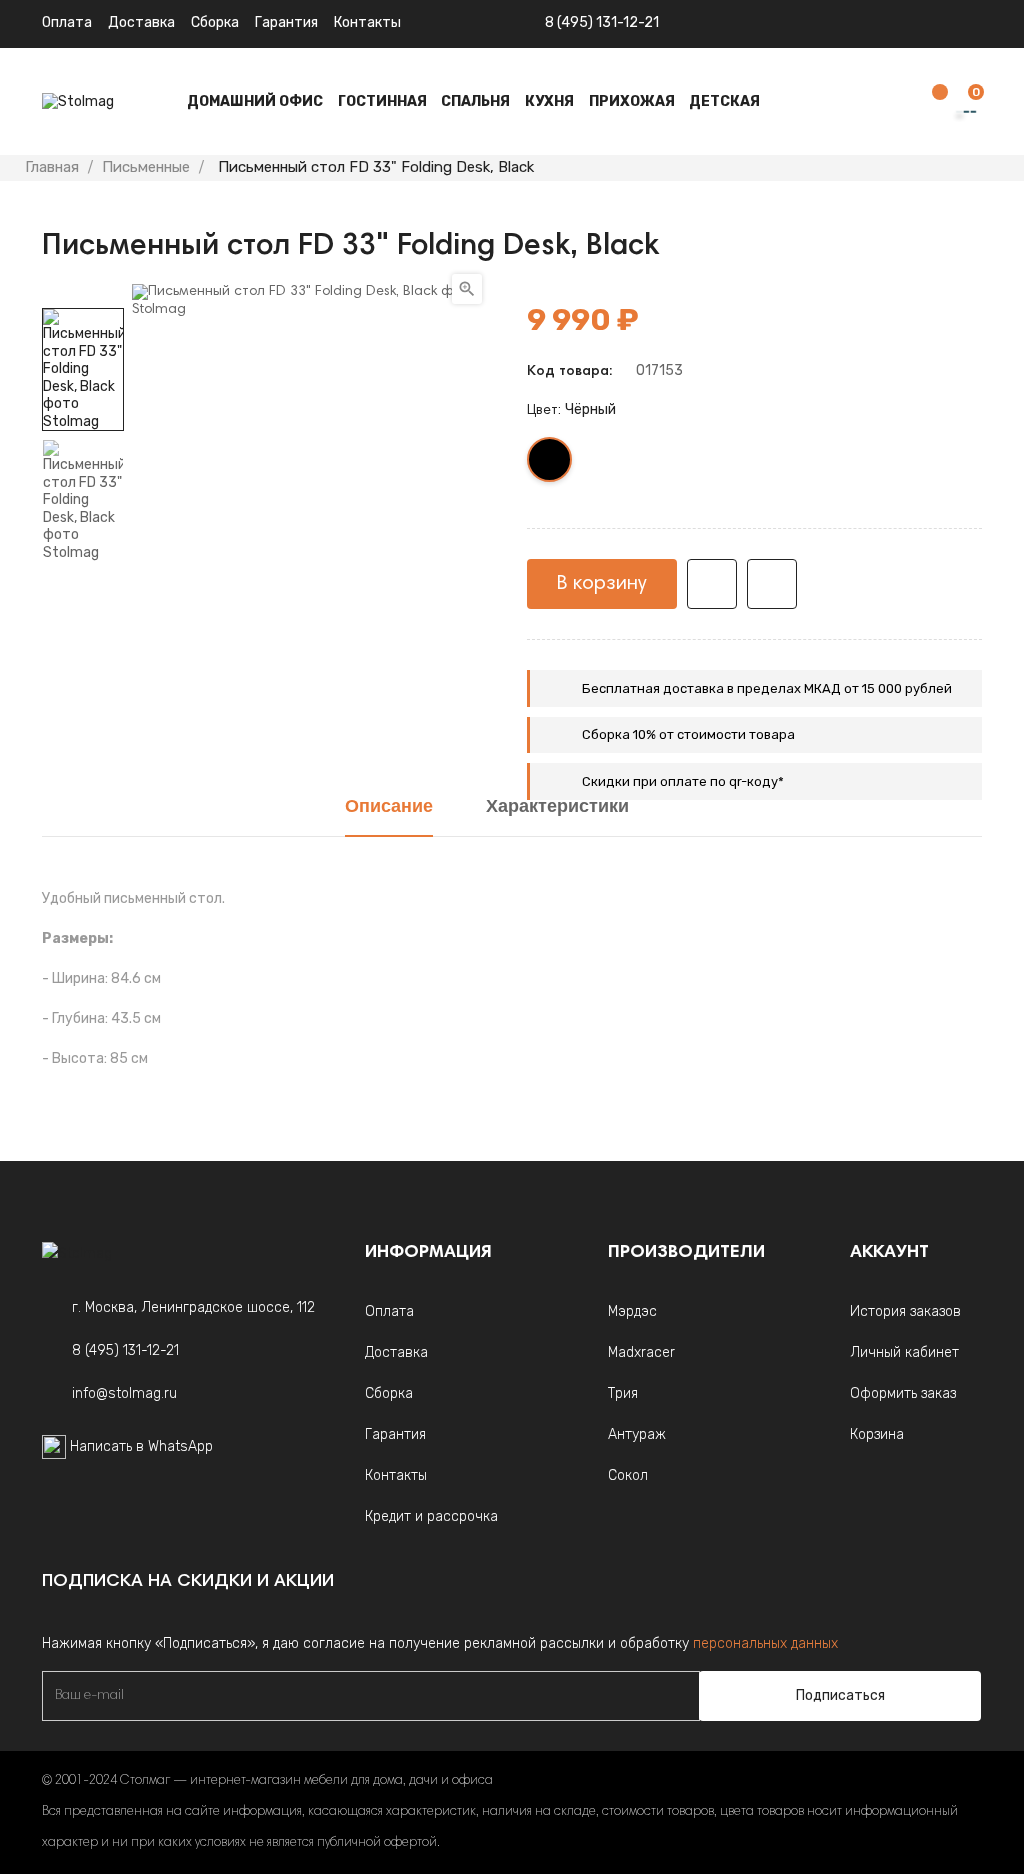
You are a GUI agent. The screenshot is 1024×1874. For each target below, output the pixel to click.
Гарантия (286, 22)
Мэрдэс (632, 1311)
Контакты (396, 1475)
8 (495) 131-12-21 (602, 22)
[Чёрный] (550, 464)
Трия (623, 1393)
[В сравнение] (772, 584)
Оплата (67, 22)
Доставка (141, 22)
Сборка (215, 22)
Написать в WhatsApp (141, 1446)
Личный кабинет (904, 1352)
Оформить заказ (903, 1393)
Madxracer (641, 1352)
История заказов (905, 1311)
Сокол (628, 1475)
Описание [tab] (389, 808)
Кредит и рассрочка (431, 1516)
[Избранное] (930, 102)
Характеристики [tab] (557, 808)
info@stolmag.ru (124, 1393)
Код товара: (569, 372)
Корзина (877, 1434)
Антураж (637, 1434)
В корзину (602, 584)
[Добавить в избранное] (712, 584)
